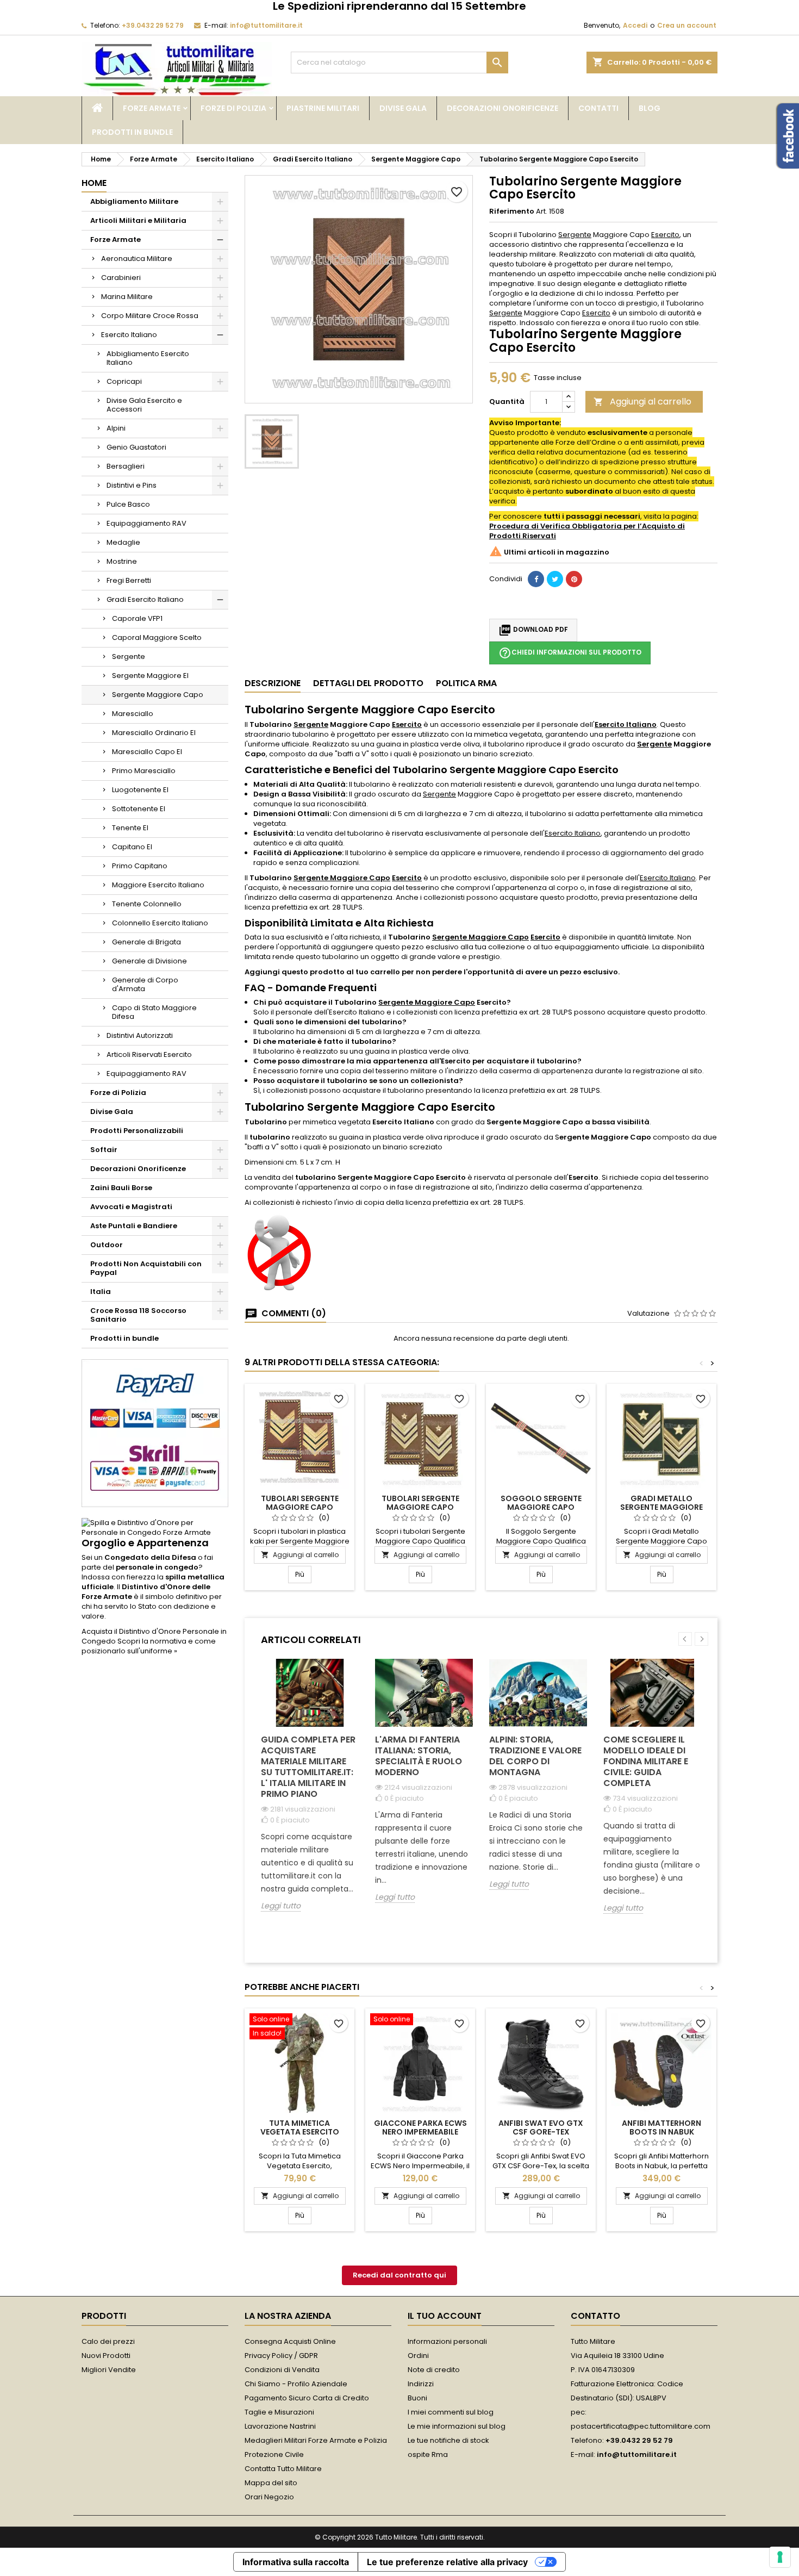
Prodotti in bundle (132, 132)
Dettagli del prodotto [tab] (368, 683)
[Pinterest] (574, 579)
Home (94, 183)
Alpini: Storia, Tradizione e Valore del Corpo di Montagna (535, 1756)
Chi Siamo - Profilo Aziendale (296, 2384)
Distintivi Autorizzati (140, 1035)
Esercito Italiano (129, 335)
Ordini (418, 2356)
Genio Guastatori (136, 447)
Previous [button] (685, 1639)
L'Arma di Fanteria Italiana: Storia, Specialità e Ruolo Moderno (419, 1756)
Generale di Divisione (149, 961)
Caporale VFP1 (137, 618)
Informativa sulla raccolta (296, 2562)
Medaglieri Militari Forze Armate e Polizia (316, 2440)
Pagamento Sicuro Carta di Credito (307, 2398)
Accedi (635, 25)
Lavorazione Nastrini (280, 2426)
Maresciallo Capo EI (147, 752)
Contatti (598, 108)
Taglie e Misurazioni (279, 2412)
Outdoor (107, 1245)
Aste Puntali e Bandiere (134, 1226)
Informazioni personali (447, 2341)
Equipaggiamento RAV (146, 523)
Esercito (665, 235)
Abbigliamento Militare (134, 201)
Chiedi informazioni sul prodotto (570, 653)
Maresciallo (133, 714)
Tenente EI (130, 828)
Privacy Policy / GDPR (281, 2356)
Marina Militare (127, 297)
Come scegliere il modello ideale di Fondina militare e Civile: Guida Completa (646, 1761)
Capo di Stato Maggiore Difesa (154, 1012)
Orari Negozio (269, 2497)
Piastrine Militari (323, 108)
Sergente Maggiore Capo (158, 695)
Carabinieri (121, 278)
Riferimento (512, 211)
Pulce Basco (128, 504)
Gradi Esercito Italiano (145, 599)
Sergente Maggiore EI (150, 676)
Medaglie (123, 542)
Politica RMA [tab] (466, 683)
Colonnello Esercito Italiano (160, 923)
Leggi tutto (281, 1906)
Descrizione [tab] (273, 683)
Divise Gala (403, 108)
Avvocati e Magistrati (131, 1207)
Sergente (129, 657)
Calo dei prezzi (108, 2341)
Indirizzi (421, 2384)
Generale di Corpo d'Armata (145, 984)
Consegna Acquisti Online (290, 2341)
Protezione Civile (274, 2454)
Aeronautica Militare (137, 259)
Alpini (116, 428)
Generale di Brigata (146, 942)
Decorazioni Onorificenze (503, 108)
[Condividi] (536, 579)
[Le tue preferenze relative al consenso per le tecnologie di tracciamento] (780, 2557)
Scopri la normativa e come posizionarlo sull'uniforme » (149, 1646)
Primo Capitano (140, 866)
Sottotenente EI (139, 809)
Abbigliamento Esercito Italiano (148, 358)
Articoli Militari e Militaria (138, 220)
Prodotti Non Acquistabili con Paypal (146, 1268)
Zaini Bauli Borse (121, 1188)
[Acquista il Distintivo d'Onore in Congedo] (155, 1527)
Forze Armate (152, 108)
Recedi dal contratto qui (399, 2275)
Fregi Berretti (129, 580)
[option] (310, 1793)
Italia (101, 1292)
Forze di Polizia (233, 108)
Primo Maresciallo (144, 771)
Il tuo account (445, 2316)
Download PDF (533, 630)
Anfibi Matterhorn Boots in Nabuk (661, 2127)
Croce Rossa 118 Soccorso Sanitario (138, 1315)
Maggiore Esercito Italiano (158, 885)
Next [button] (701, 1639)
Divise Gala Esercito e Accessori (144, 405)
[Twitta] (555, 579)
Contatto (595, 2316)
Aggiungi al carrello (642, 402)
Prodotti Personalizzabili (137, 1131)
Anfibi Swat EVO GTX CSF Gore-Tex (541, 2127)
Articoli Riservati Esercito (149, 1054)
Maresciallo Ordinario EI (154, 733)
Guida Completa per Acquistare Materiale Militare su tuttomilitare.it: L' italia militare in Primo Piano (308, 1767)
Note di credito (434, 2370)
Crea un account (687, 25)
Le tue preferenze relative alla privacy (447, 2562)
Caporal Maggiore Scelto (157, 637)
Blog (650, 108)
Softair (104, 1150)
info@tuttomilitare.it (266, 25)
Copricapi (124, 381)
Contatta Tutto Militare (283, 2469)
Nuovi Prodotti (106, 2356)
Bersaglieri (126, 466)
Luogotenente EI (140, 790)
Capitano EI (132, 847)
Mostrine (122, 561)
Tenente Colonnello (147, 904)
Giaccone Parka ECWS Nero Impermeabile (420, 2127)
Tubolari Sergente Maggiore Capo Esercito (300, 1507)
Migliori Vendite (109, 2370)
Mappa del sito (271, 2483)
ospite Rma (428, 2454)
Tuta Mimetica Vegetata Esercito (300, 2127)
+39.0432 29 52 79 (153, 25)
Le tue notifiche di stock (448, 2440)
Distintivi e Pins (132, 485)
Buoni (417, 2398)
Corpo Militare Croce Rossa (150, 316)
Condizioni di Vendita (282, 2370)
